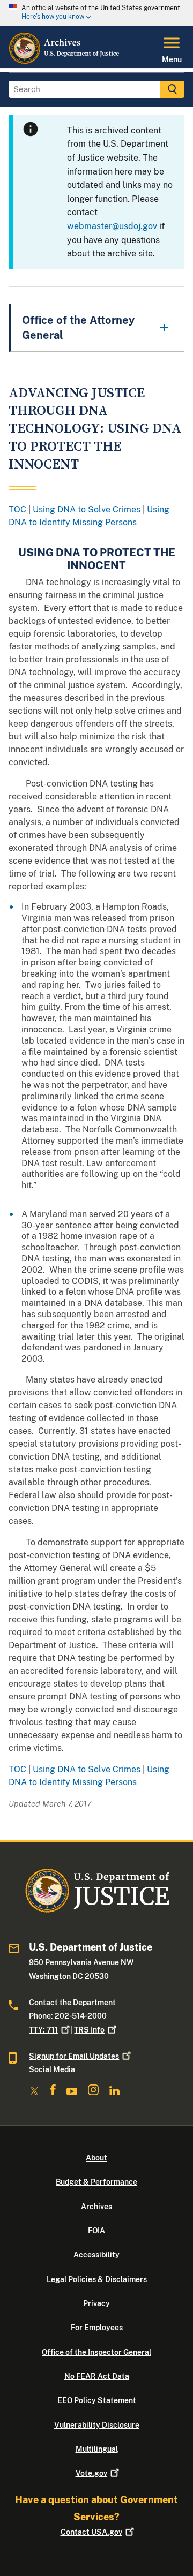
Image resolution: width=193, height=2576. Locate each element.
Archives (96, 2207)
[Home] (65, 62)
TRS (89, 2030)
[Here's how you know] (96, 13)
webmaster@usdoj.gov (112, 226)
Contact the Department (72, 2003)
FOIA (96, 2231)
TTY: (43, 2030)
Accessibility (96, 2255)
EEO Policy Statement (97, 2400)
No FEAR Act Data (97, 2376)
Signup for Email (74, 2056)
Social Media (52, 2069)
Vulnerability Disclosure (97, 2425)
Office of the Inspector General (96, 2352)
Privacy (96, 2303)
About (96, 2158)
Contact (91, 2532)
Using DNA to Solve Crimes (87, 509)
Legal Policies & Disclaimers (97, 2279)
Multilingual (97, 2449)
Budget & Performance (96, 2182)
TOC (17, 509)
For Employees (97, 2328)
